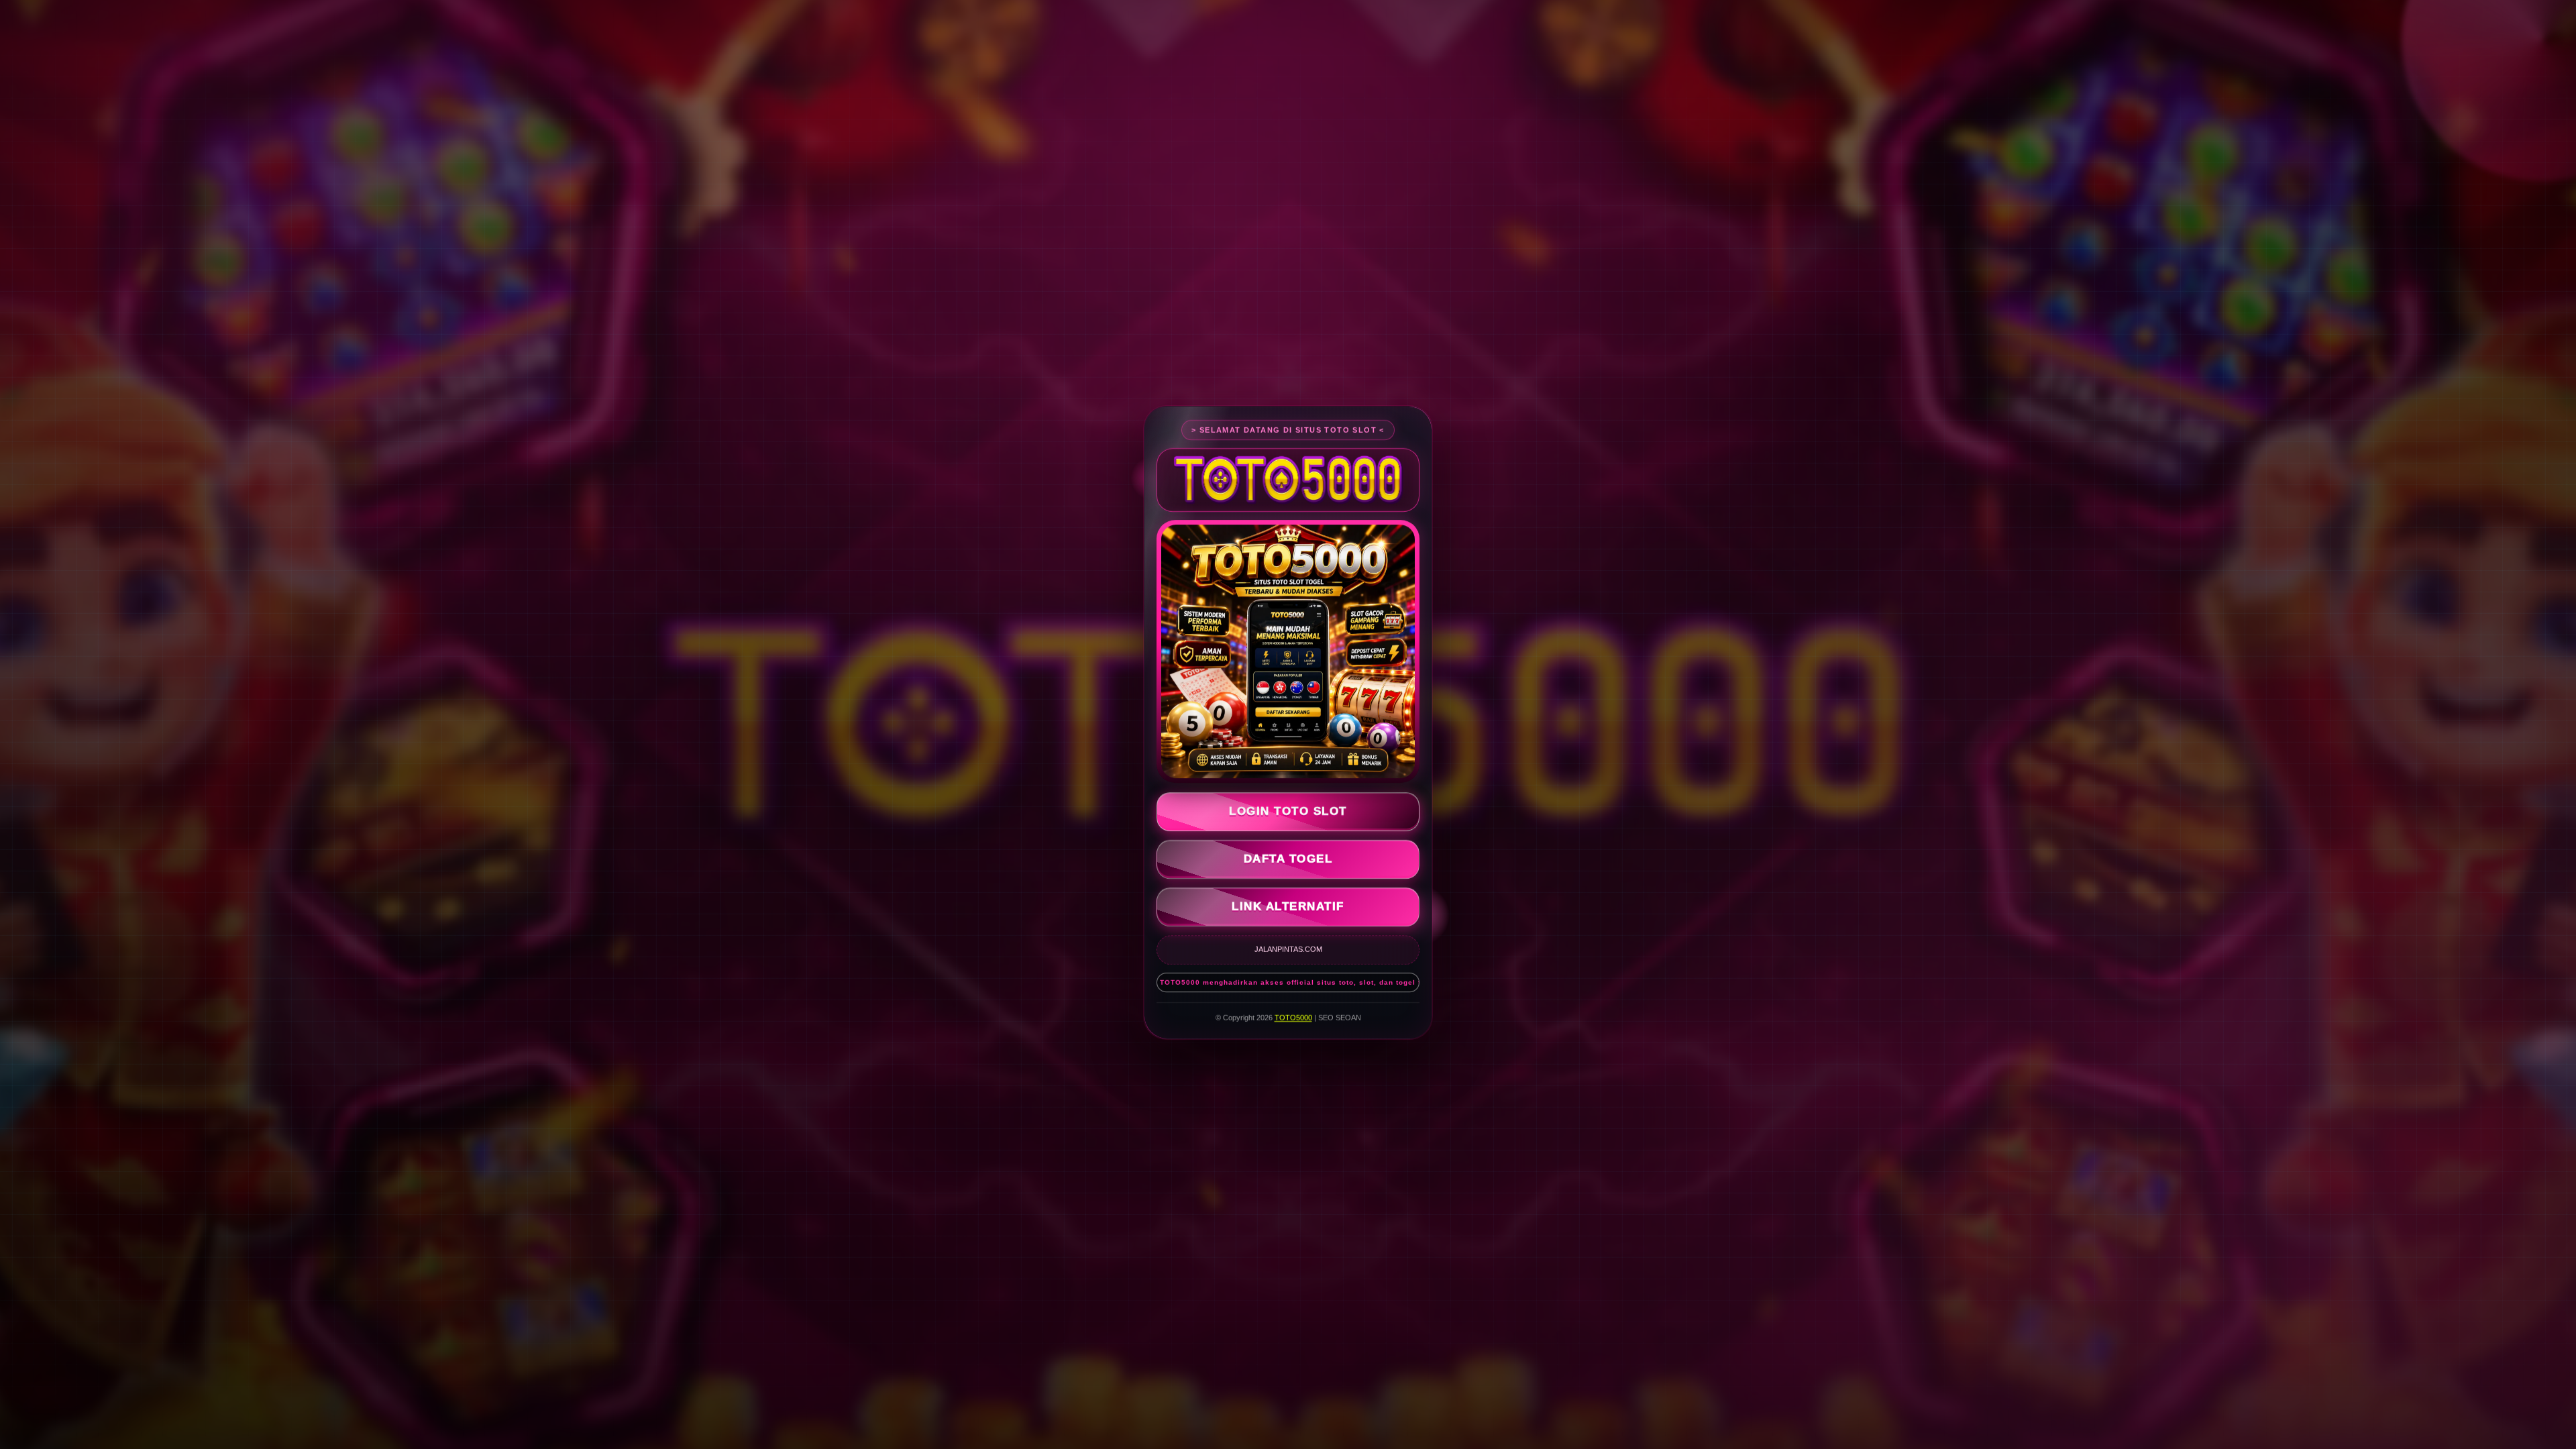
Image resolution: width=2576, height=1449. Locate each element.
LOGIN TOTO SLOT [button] (1288, 810)
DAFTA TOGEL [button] (1288, 858)
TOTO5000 (1293, 1016)
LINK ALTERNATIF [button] (1288, 905)
